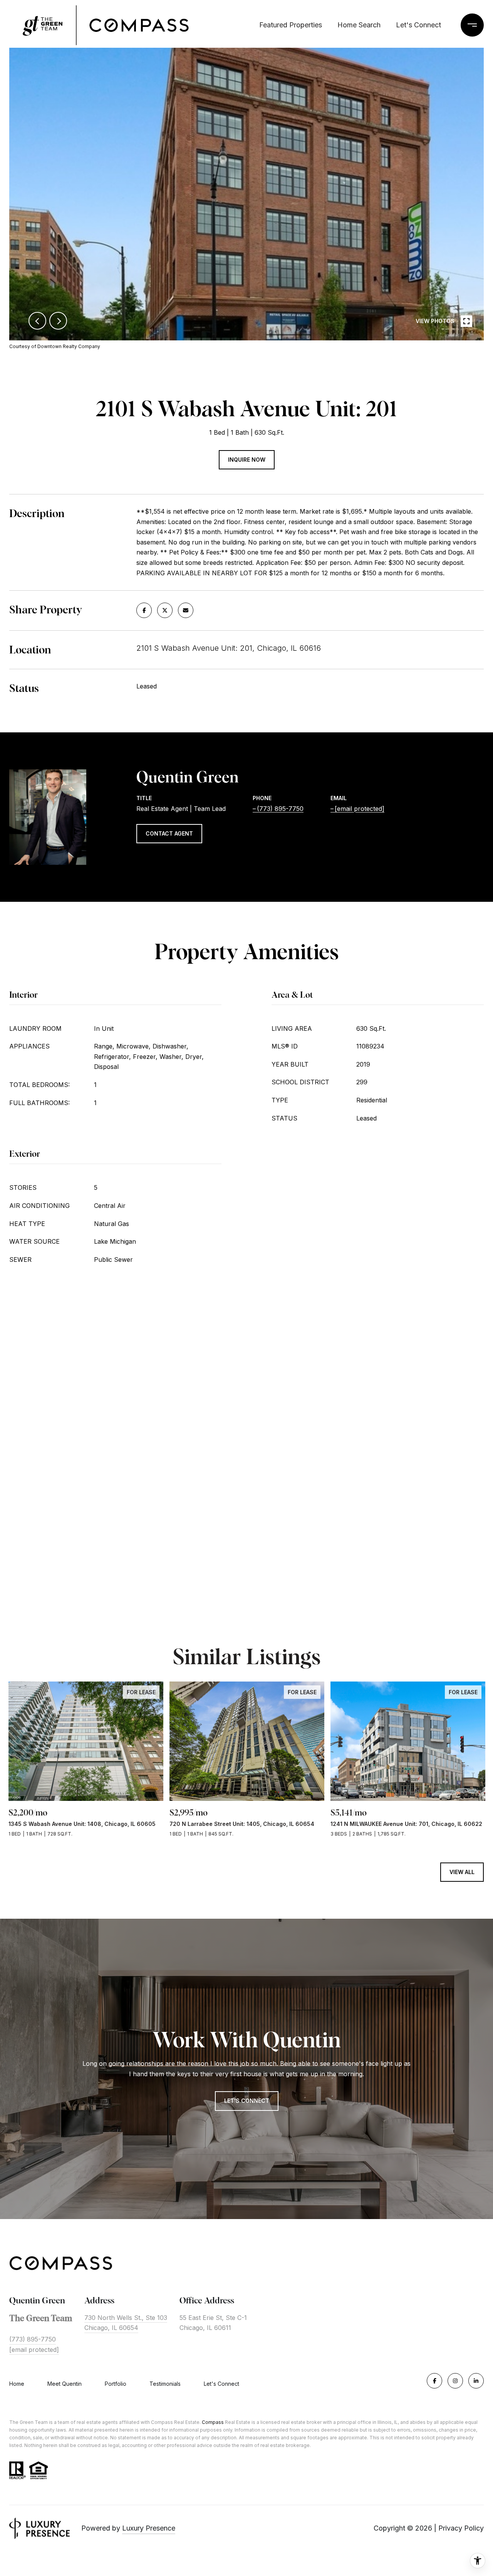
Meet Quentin (65, 2384)
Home (17, 2384)
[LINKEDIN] (476, 2381)
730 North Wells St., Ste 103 (126, 2318)
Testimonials (165, 2384)
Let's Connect (221, 2384)
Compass (213, 2422)
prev (37, 321)
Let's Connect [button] (247, 2101)
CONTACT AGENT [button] (169, 833)
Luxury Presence (149, 2528)
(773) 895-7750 (280, 809)
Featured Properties (291, 25)
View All (462, 1872)
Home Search (359, 25)
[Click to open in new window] (144, 610)
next (58, 321)
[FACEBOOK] (434, 2381)
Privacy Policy (461, 2528)
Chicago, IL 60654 (111, 2328)
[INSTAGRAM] (455, 2381)
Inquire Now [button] (247, 460)
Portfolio (116, 2384)
